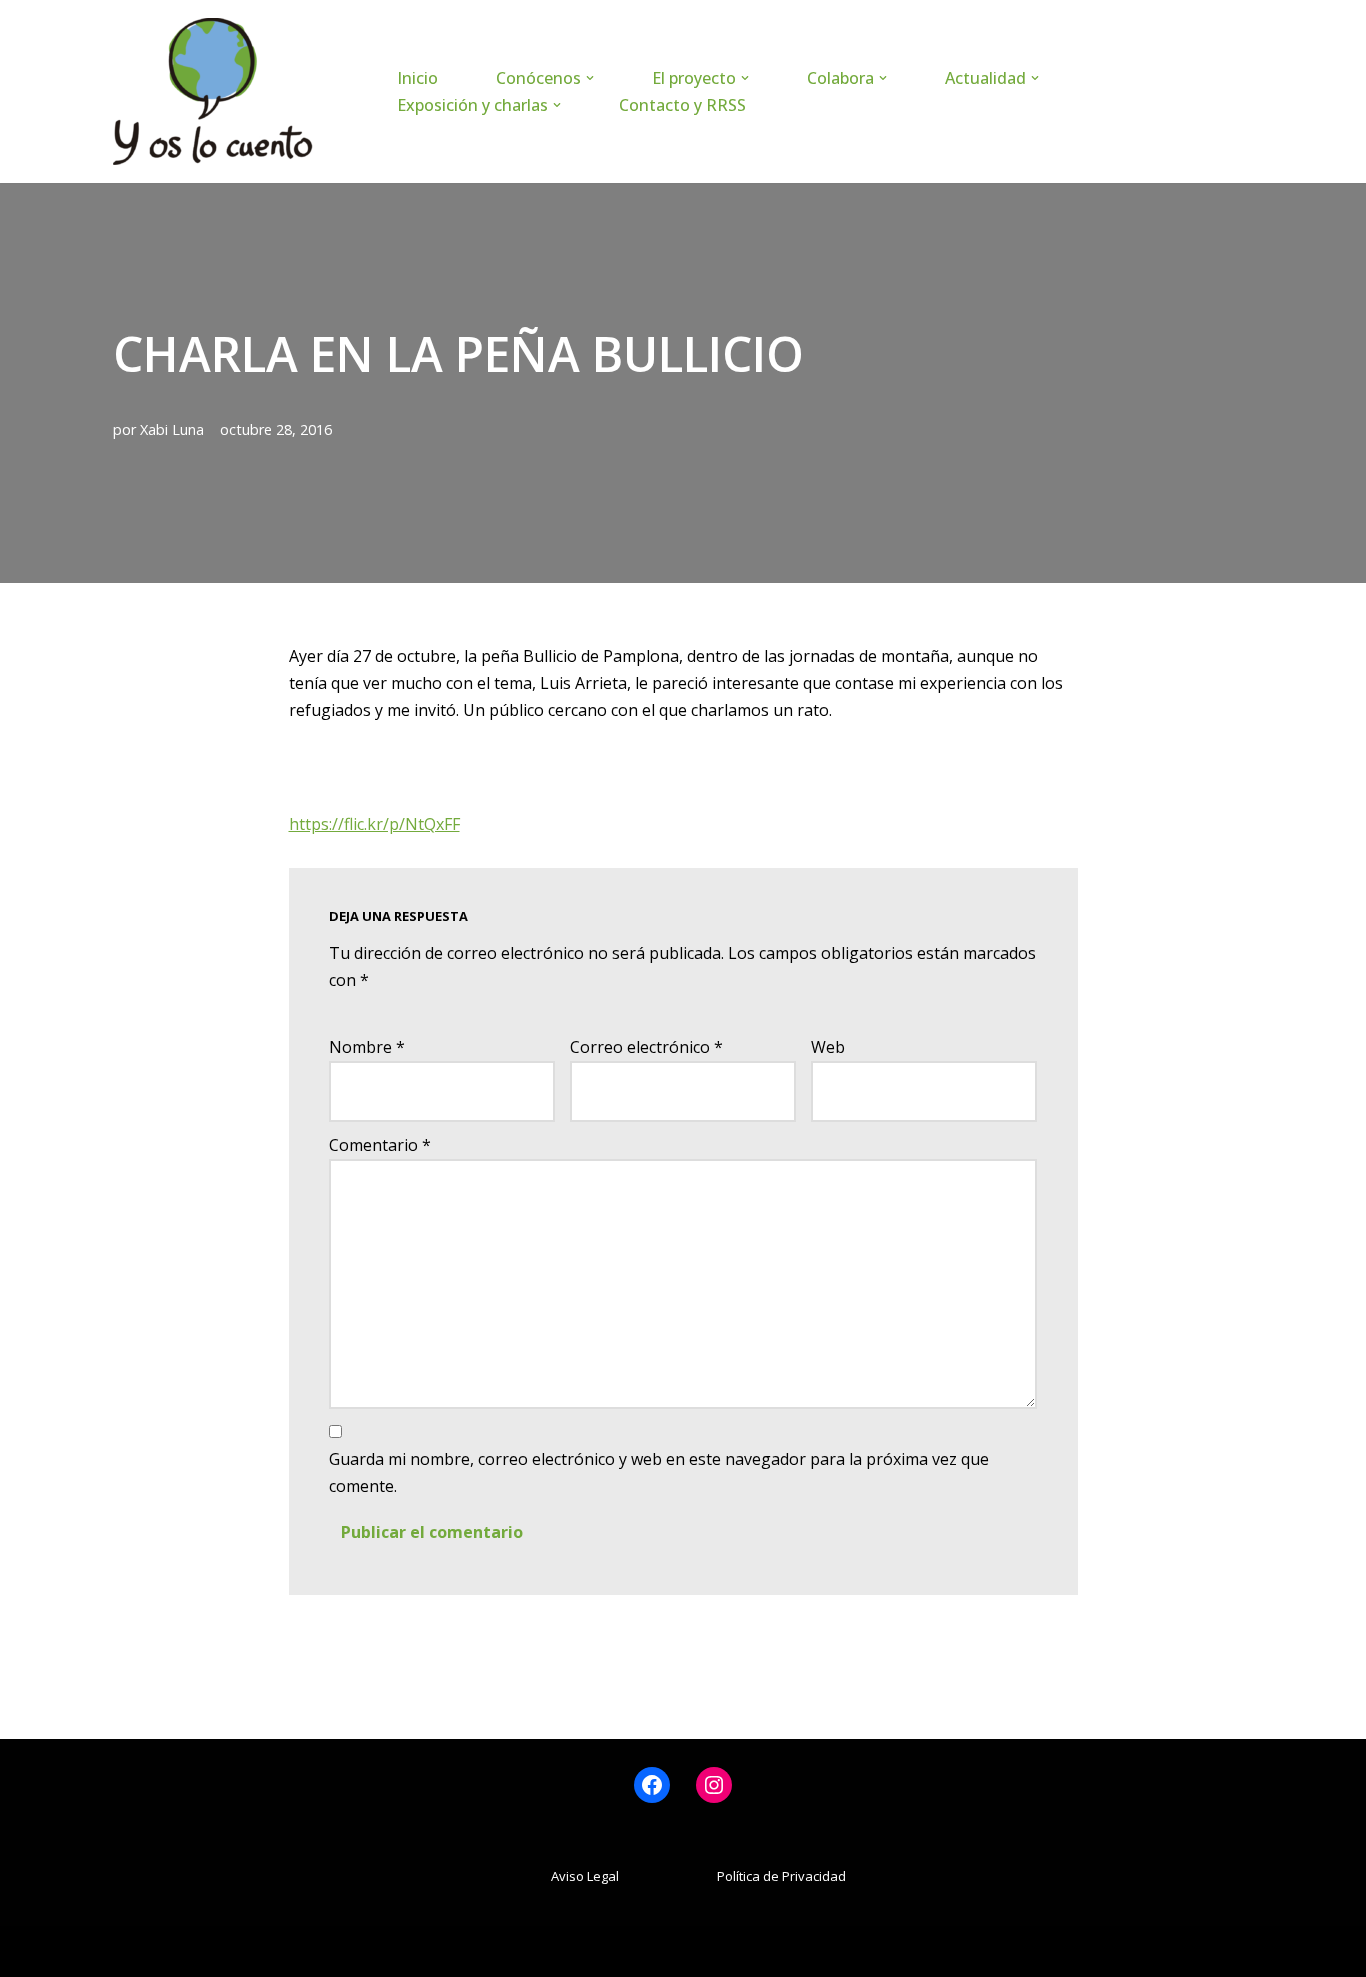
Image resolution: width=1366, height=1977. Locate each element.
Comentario (380, 1145)
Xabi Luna (172, 429)
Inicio (417, 78)
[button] (590, 78)
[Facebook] (652, 1785)
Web (828, 1047)
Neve (132, 1951)
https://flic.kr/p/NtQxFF (374, 824)
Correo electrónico (646, 1047)
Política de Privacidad (781, 1876)
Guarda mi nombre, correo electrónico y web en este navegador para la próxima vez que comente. (659, 1472)
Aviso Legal (585, 1876)
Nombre (367, 1047)
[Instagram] (714, 1785)
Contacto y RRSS (682, 105)
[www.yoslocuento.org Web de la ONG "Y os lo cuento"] (213, 91)
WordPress (353, 1951)
